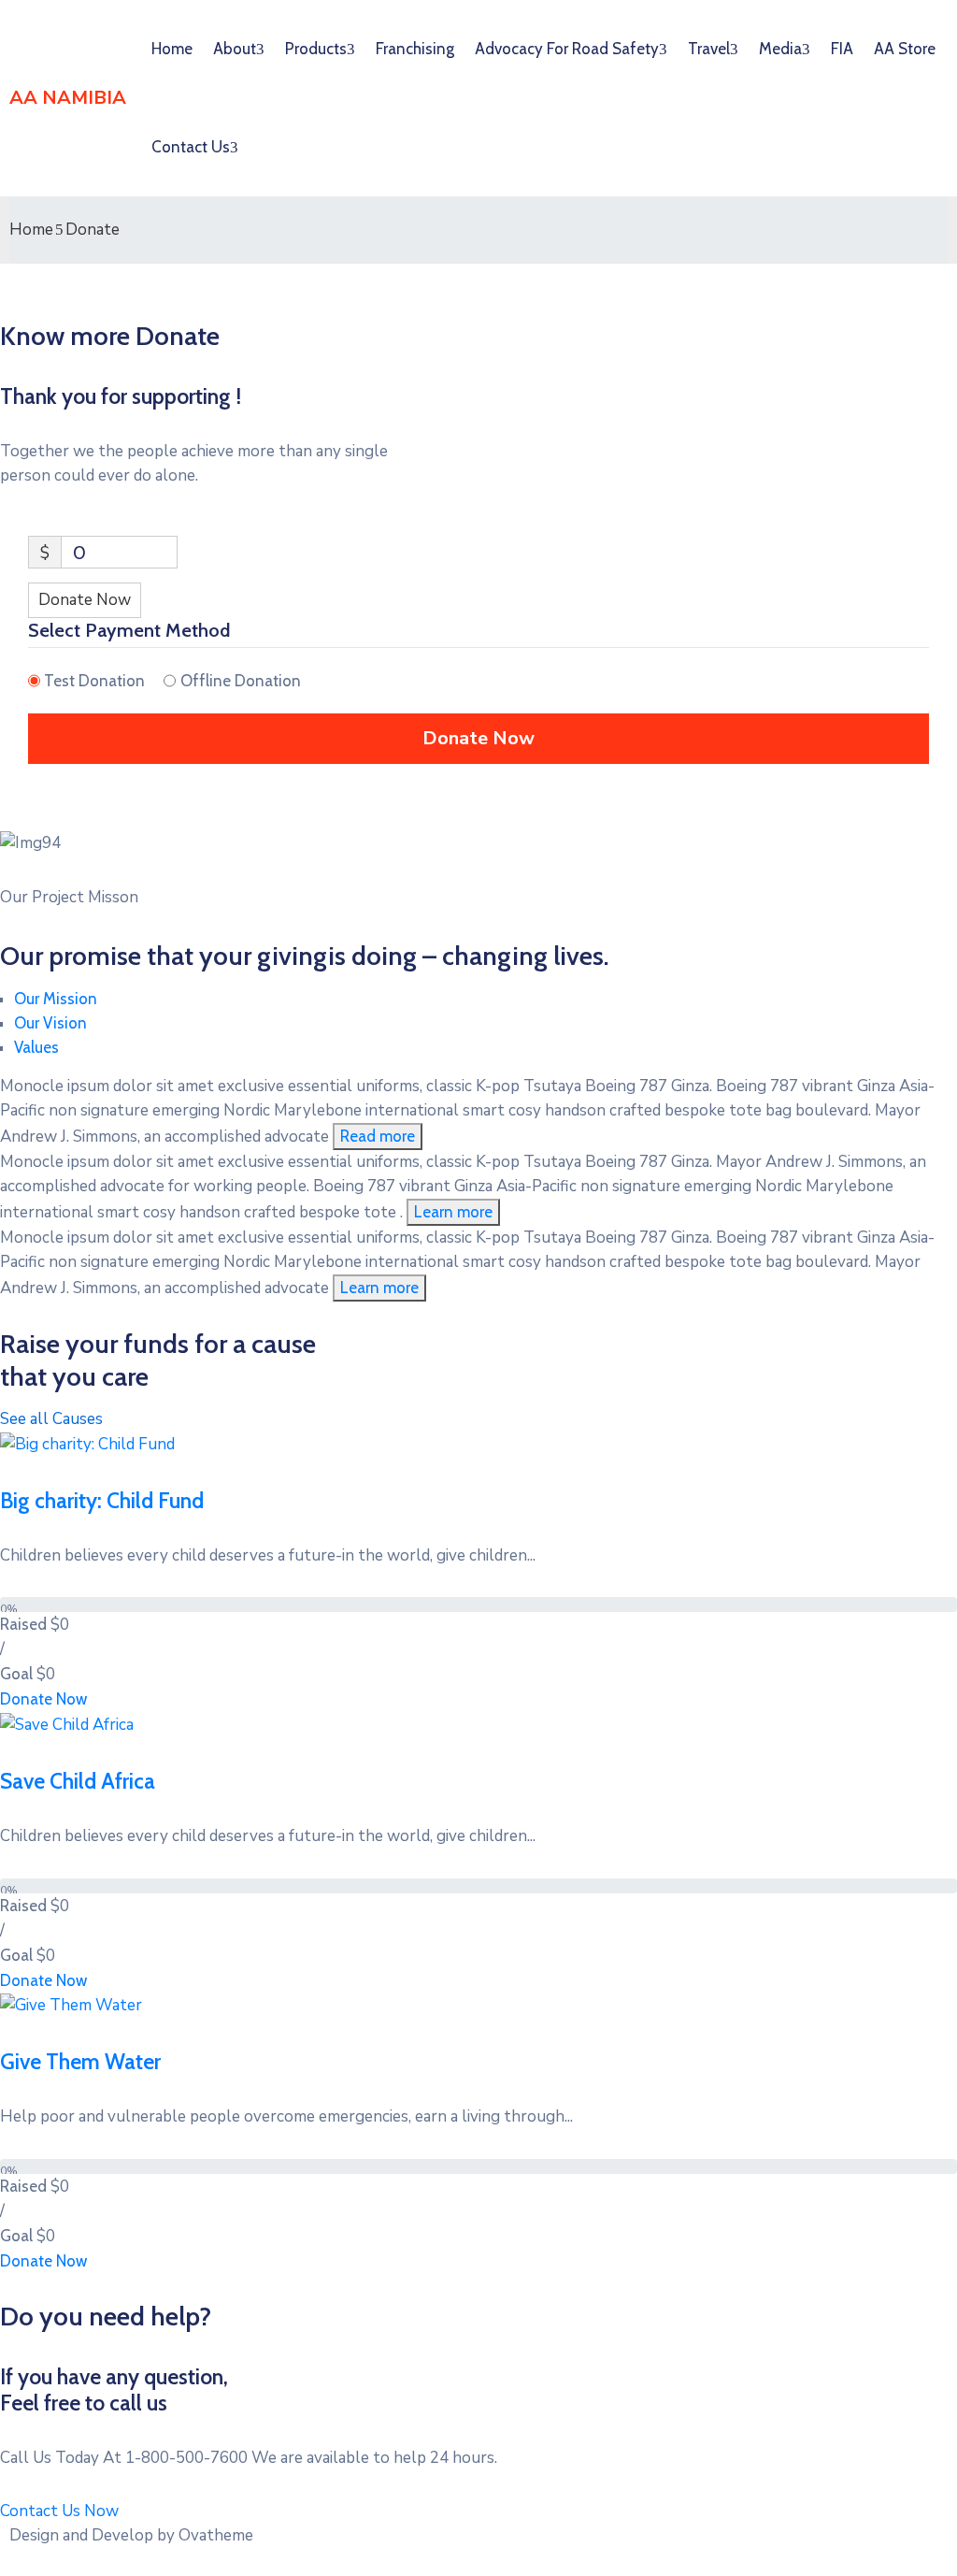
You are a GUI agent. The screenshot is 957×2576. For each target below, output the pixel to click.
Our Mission (56, 999)
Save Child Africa (78, 1781)
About (235, 49)
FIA (842, 49)
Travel (709, 49)
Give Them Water (80, 2062)
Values (36, 1047)
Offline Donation (241, 681)
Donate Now (85, 600)
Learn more (453, 1212)
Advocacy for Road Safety (567, 49)
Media (780, 49)
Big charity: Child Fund (102, 1501)
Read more (378, 1136)
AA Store (905, 49)
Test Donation (94, 681)
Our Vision (50, 1023)
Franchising (415, 49)
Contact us (191, 147)
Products (316, 49)
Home (172, 49)
